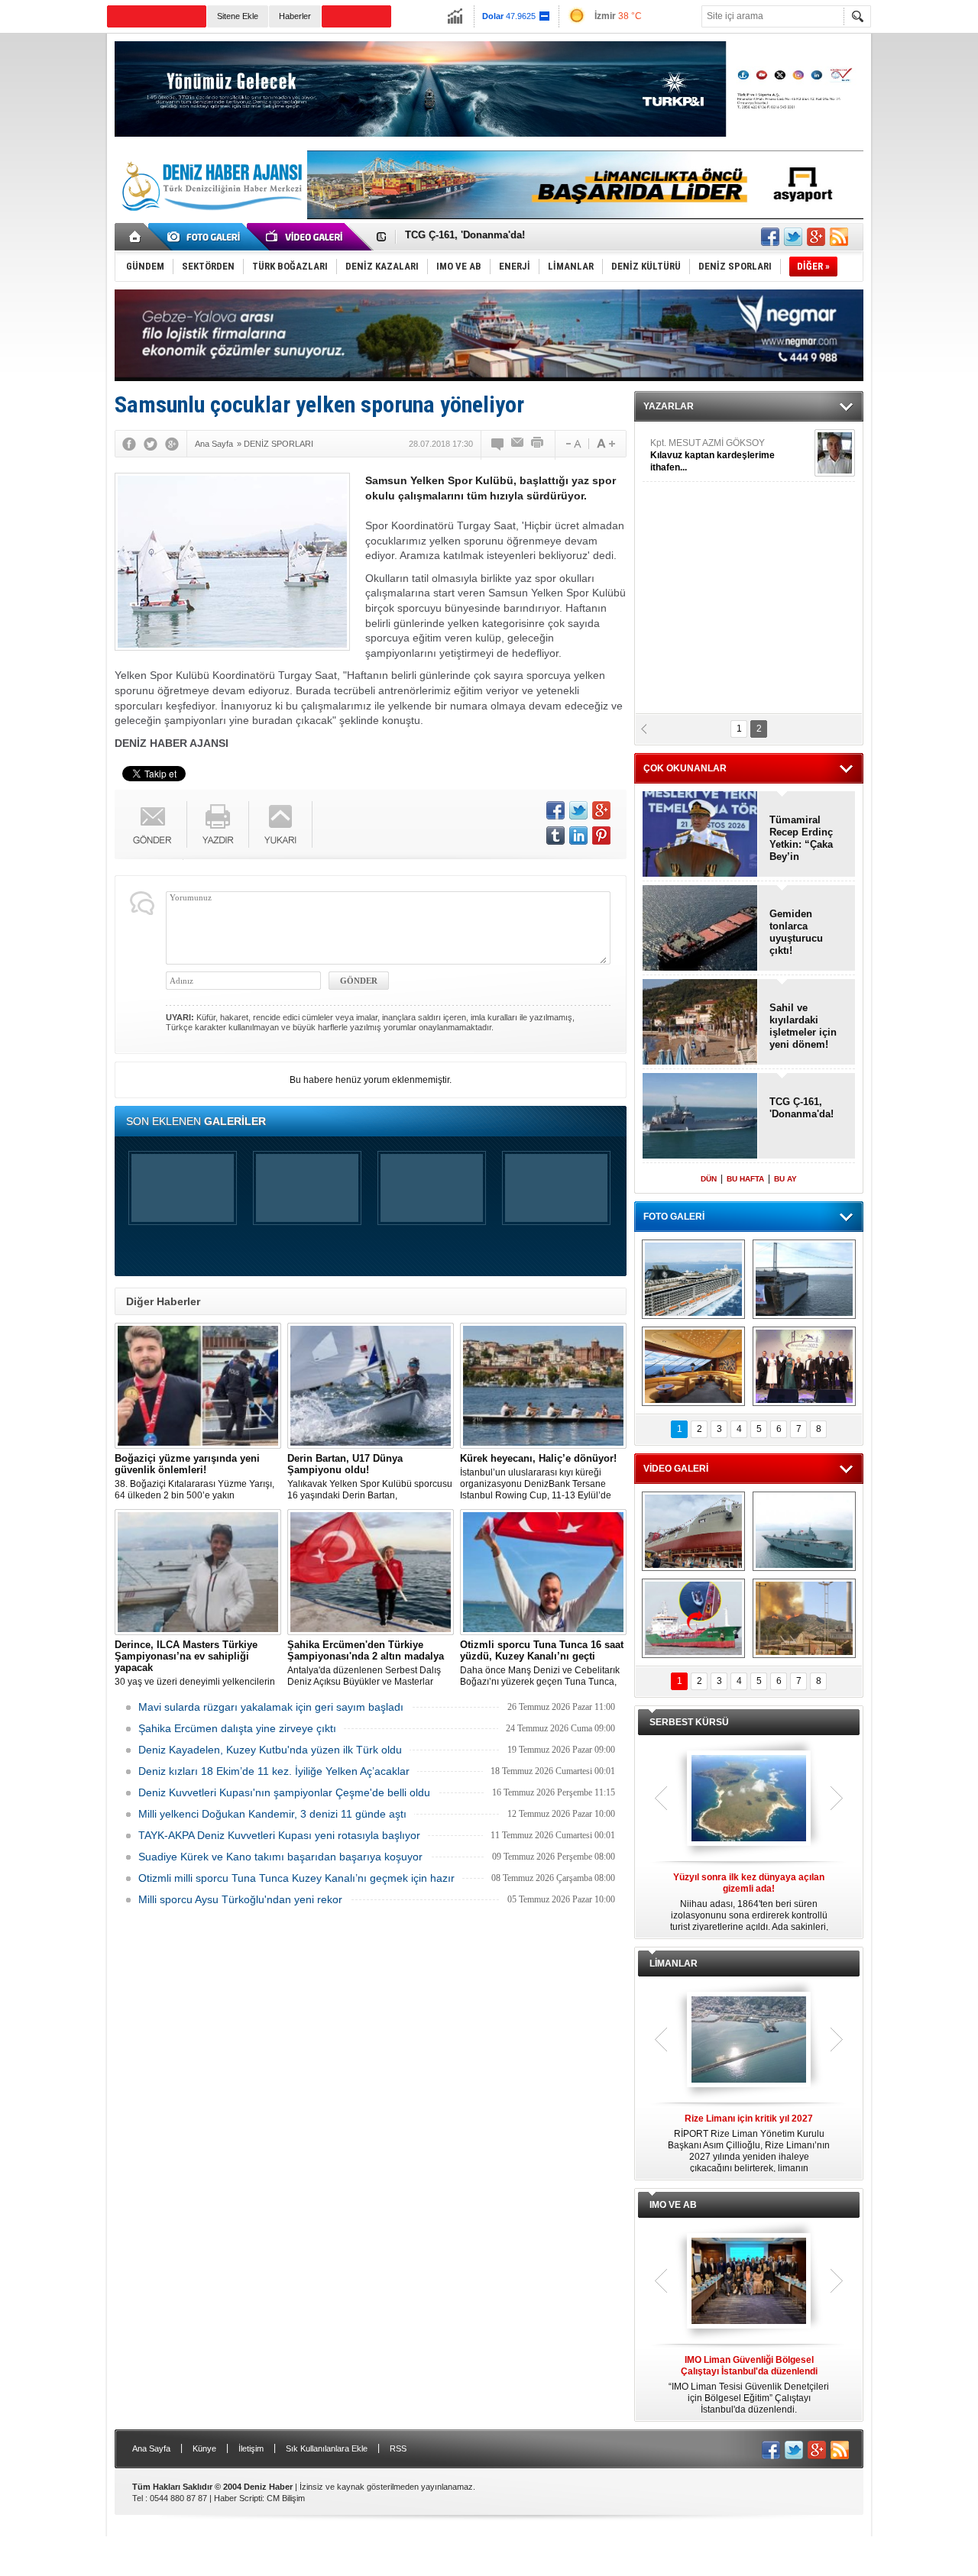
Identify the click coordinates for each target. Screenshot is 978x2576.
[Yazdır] (538, 444)
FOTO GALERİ (674, 1217)
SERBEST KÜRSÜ (689, 1722)
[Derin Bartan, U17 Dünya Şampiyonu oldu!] (371, 1386)
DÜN (709, 1179)
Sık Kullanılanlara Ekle (327, 2448)
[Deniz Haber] (210, 220)
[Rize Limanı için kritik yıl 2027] (749, 2041)
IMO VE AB (673, 2205)
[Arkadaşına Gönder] (518, 444)
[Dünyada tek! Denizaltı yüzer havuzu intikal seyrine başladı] (804, 1279)
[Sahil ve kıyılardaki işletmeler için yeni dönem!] (700, 1023)
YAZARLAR (669, 406)
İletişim (251, 2448)
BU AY (785, 1179)
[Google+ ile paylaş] (816, 237)
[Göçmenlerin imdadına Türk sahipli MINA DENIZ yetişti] (693, 1618)
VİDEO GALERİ (676, 1469)
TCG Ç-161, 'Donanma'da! (802, 1108)
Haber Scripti (238, 2498)
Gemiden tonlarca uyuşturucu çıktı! (796, 932)
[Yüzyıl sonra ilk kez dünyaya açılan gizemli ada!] (749, 1799)
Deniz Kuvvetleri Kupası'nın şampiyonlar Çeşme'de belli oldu (284, 1792)
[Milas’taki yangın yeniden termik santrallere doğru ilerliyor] (804, 1618)
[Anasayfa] (136, 237)
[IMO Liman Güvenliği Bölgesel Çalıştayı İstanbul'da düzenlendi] (749, 2282)
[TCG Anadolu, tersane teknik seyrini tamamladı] (804, 1531)
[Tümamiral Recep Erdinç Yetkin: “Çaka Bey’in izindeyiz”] (700, 835)
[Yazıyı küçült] (572, 444)
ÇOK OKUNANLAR (685, 768)
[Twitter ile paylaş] (793, 237)
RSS (398, 2448)
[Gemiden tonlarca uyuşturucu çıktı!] (700, 929)
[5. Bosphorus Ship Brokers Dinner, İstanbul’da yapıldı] (804, 1366)
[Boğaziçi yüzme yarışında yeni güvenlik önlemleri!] (198, 1386)
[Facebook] (129, 444)
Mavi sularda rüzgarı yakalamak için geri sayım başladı (271, 1707)
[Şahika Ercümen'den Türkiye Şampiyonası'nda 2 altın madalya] (371, 1572)
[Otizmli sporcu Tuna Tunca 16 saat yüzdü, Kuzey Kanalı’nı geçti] (543, 1572)
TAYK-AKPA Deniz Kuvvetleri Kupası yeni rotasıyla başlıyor (279, 1835)
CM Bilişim (286, 2498)
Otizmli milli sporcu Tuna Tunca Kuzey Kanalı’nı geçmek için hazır (296, 1878)
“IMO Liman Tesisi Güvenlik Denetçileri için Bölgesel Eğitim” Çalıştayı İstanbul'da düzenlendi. (749, 2385)
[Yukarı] (281, 824)
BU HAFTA (745, 1179)
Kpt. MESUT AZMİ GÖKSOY (712, 455)
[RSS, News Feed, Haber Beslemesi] (839, 237)
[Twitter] (151, 444)
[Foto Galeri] (206, 237)
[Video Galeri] (306, 237)
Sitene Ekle (238, 16)
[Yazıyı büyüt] (606, 444)
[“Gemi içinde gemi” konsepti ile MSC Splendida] (693, 1279)
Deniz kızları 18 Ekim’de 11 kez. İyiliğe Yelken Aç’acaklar (274, 1771)
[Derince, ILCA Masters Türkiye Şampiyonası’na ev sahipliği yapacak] (198, 1572)
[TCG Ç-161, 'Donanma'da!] (700, 1117)
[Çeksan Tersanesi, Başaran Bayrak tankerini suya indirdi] (693, 1531)
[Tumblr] (555, 836)
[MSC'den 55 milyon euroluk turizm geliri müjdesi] (693, 1366)
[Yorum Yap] (498, 444)
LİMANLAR (674, 1964)
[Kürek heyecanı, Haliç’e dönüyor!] (543, 1386)
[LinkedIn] (578, 836)
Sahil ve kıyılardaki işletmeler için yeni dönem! (516, 237)
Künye (204, 2448)
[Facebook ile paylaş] (770, 237)
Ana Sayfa (151, 2448)
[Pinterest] (601, 836)
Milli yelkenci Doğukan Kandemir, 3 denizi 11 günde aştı (272, 1814)
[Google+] (172, 444)
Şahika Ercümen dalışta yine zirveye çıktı (237, 1728)
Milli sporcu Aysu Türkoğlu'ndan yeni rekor (240, 1899)
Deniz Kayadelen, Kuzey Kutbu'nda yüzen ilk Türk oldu (270, 1750)
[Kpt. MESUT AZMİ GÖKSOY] (835, 453)
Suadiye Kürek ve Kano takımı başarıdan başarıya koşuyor (280, 1857)
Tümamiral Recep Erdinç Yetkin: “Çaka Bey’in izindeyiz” (801, 839)
